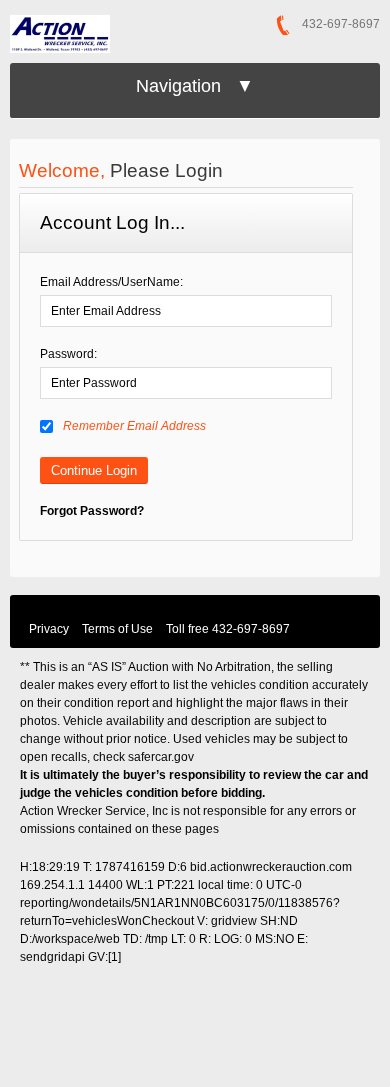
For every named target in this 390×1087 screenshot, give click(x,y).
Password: (68, 354)
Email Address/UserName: (111, 282)
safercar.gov (161, 757)
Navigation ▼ (195, 86)
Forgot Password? (92, 511)
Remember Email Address (134, 426)
